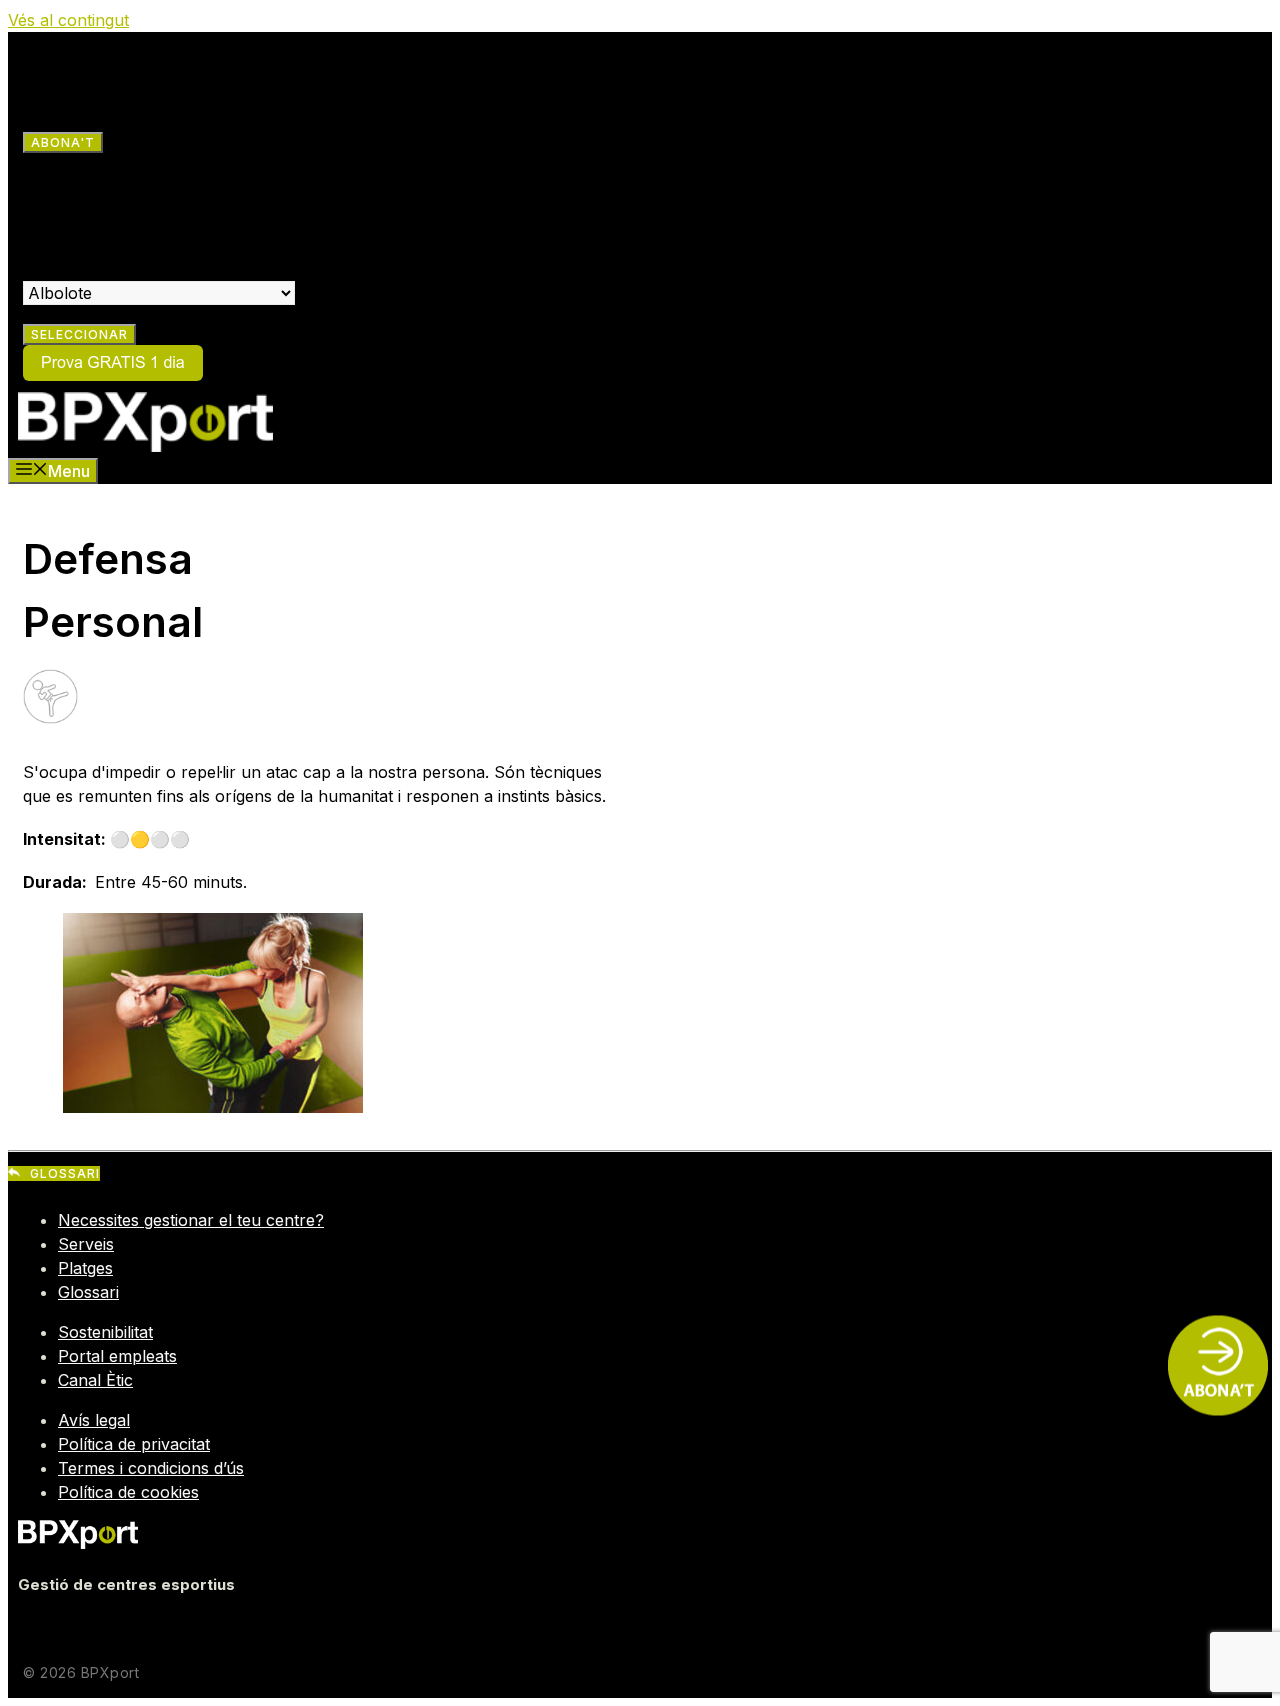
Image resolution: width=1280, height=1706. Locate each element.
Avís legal (94, 1420)
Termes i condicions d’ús (151, 1468)
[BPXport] (145, 446)
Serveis (86, 1244)
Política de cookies (128, 1492)
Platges (85, 1268)
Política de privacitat (134, 1444)
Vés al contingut (68, 20)
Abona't (63, 142)
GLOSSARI (65, 1173)
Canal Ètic (95, 1380)
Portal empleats (117, 1356)
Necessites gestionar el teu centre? (191, 1220)
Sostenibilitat (105, 1332)
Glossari (88, 1292)
